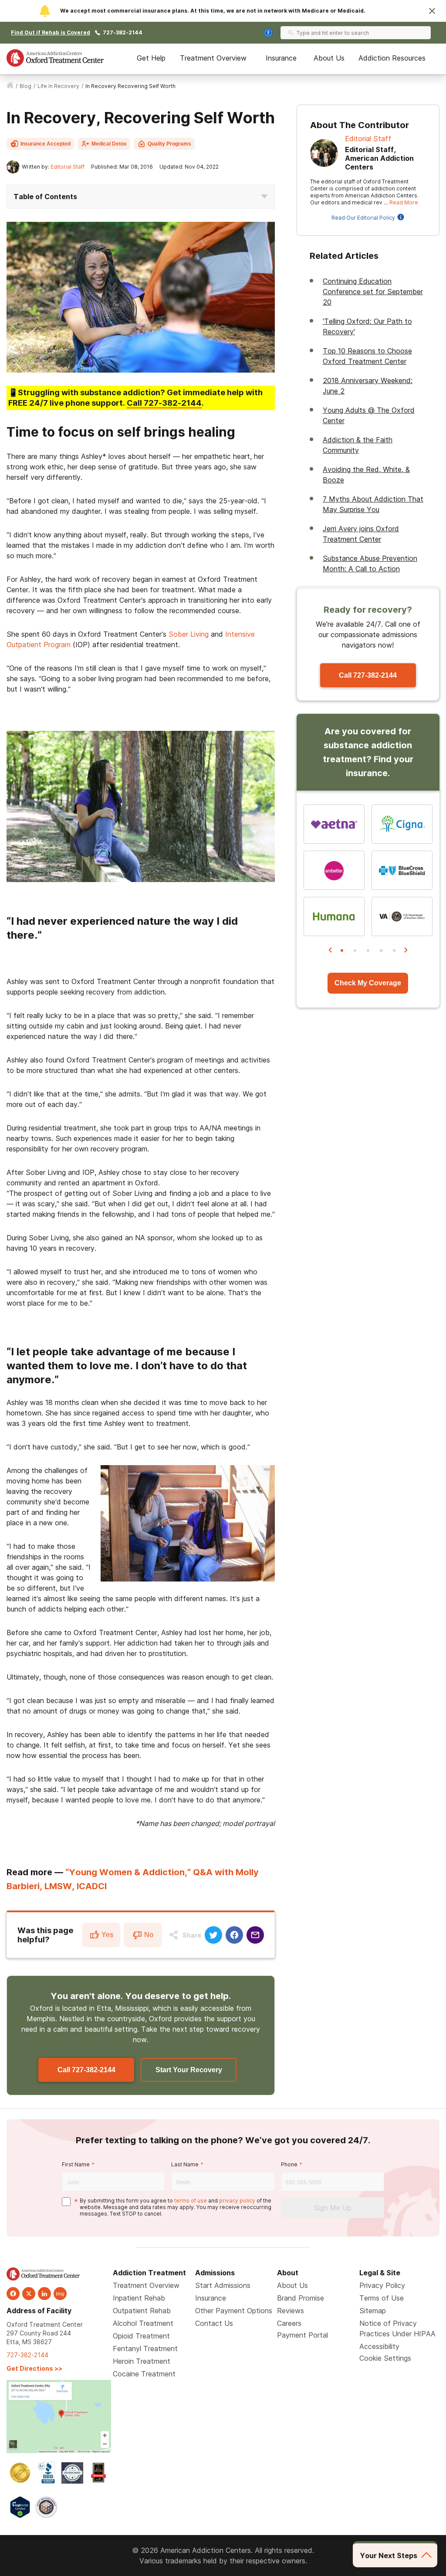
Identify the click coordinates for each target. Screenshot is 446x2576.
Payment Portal (302, 2335)
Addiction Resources (392, 58)
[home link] (10, 86)
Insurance (281, 58)
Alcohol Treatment (143, 2323)
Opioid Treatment (141, 2336)
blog (25, 86)
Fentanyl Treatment (145, 2349)
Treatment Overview (213, 58)
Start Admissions (223, 2285)
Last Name (185, 2164)
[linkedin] (44, 2294)
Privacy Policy (382, 2285)
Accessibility (379, 2346)
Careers (289, 2323)
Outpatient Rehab (142, 2311)
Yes (107, 1935)
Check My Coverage (368, 983)
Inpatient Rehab (139, 2298)
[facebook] (13, 2294)
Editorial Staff (68, 167)
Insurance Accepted (46, 144)
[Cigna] (402, 824)
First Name (76, 2164)
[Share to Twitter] (213, 1935)
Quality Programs (169, 144)
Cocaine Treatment (144, 2374)
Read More (404, 202)
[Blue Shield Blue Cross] (402, 870)
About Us (329, 58)
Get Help (151, 58)
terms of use (191, 2201)
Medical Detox (109, 144)
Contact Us (214, 2323)
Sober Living (189, 634)
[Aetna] (334, 824)
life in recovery (58, 86)
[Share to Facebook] (234, 1935)
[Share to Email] (255, 1935)
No (149, 1935)
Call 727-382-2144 (86, 2070)
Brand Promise (301, 2298)
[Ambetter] (334, 870)
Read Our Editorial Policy (363, 218)
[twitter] (29, 2294)
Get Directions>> (34, 2368)
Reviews (291, 2311)
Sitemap (373, 2311)
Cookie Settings (385, 2358)
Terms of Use (382, 2298)
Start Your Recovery (189, 2070)
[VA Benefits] (402, 916)
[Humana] (334, 916)
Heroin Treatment (142, 2361)
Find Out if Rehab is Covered (51, 32)
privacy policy (237, 2201)
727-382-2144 (123, 32)
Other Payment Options (234, 2311)
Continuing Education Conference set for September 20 (373, 292)
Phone (289, 2164)
